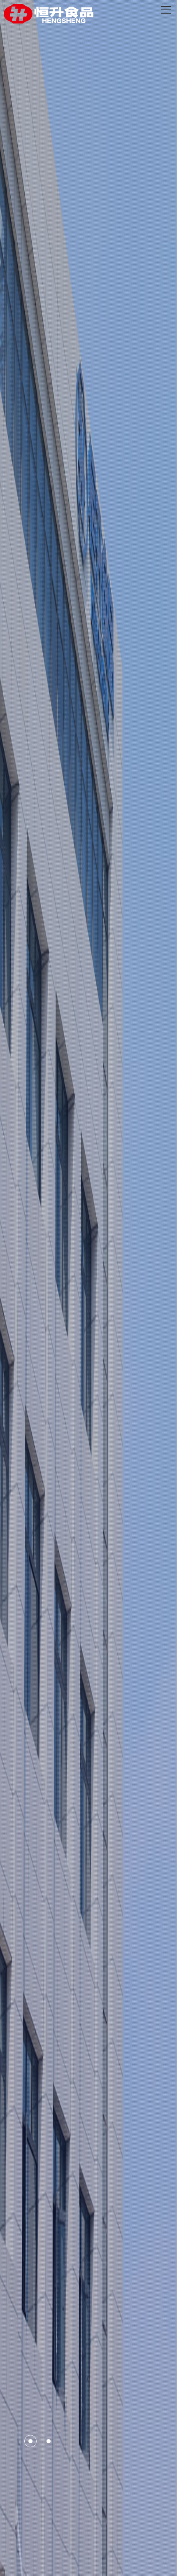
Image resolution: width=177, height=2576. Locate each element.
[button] (30, 2441)
